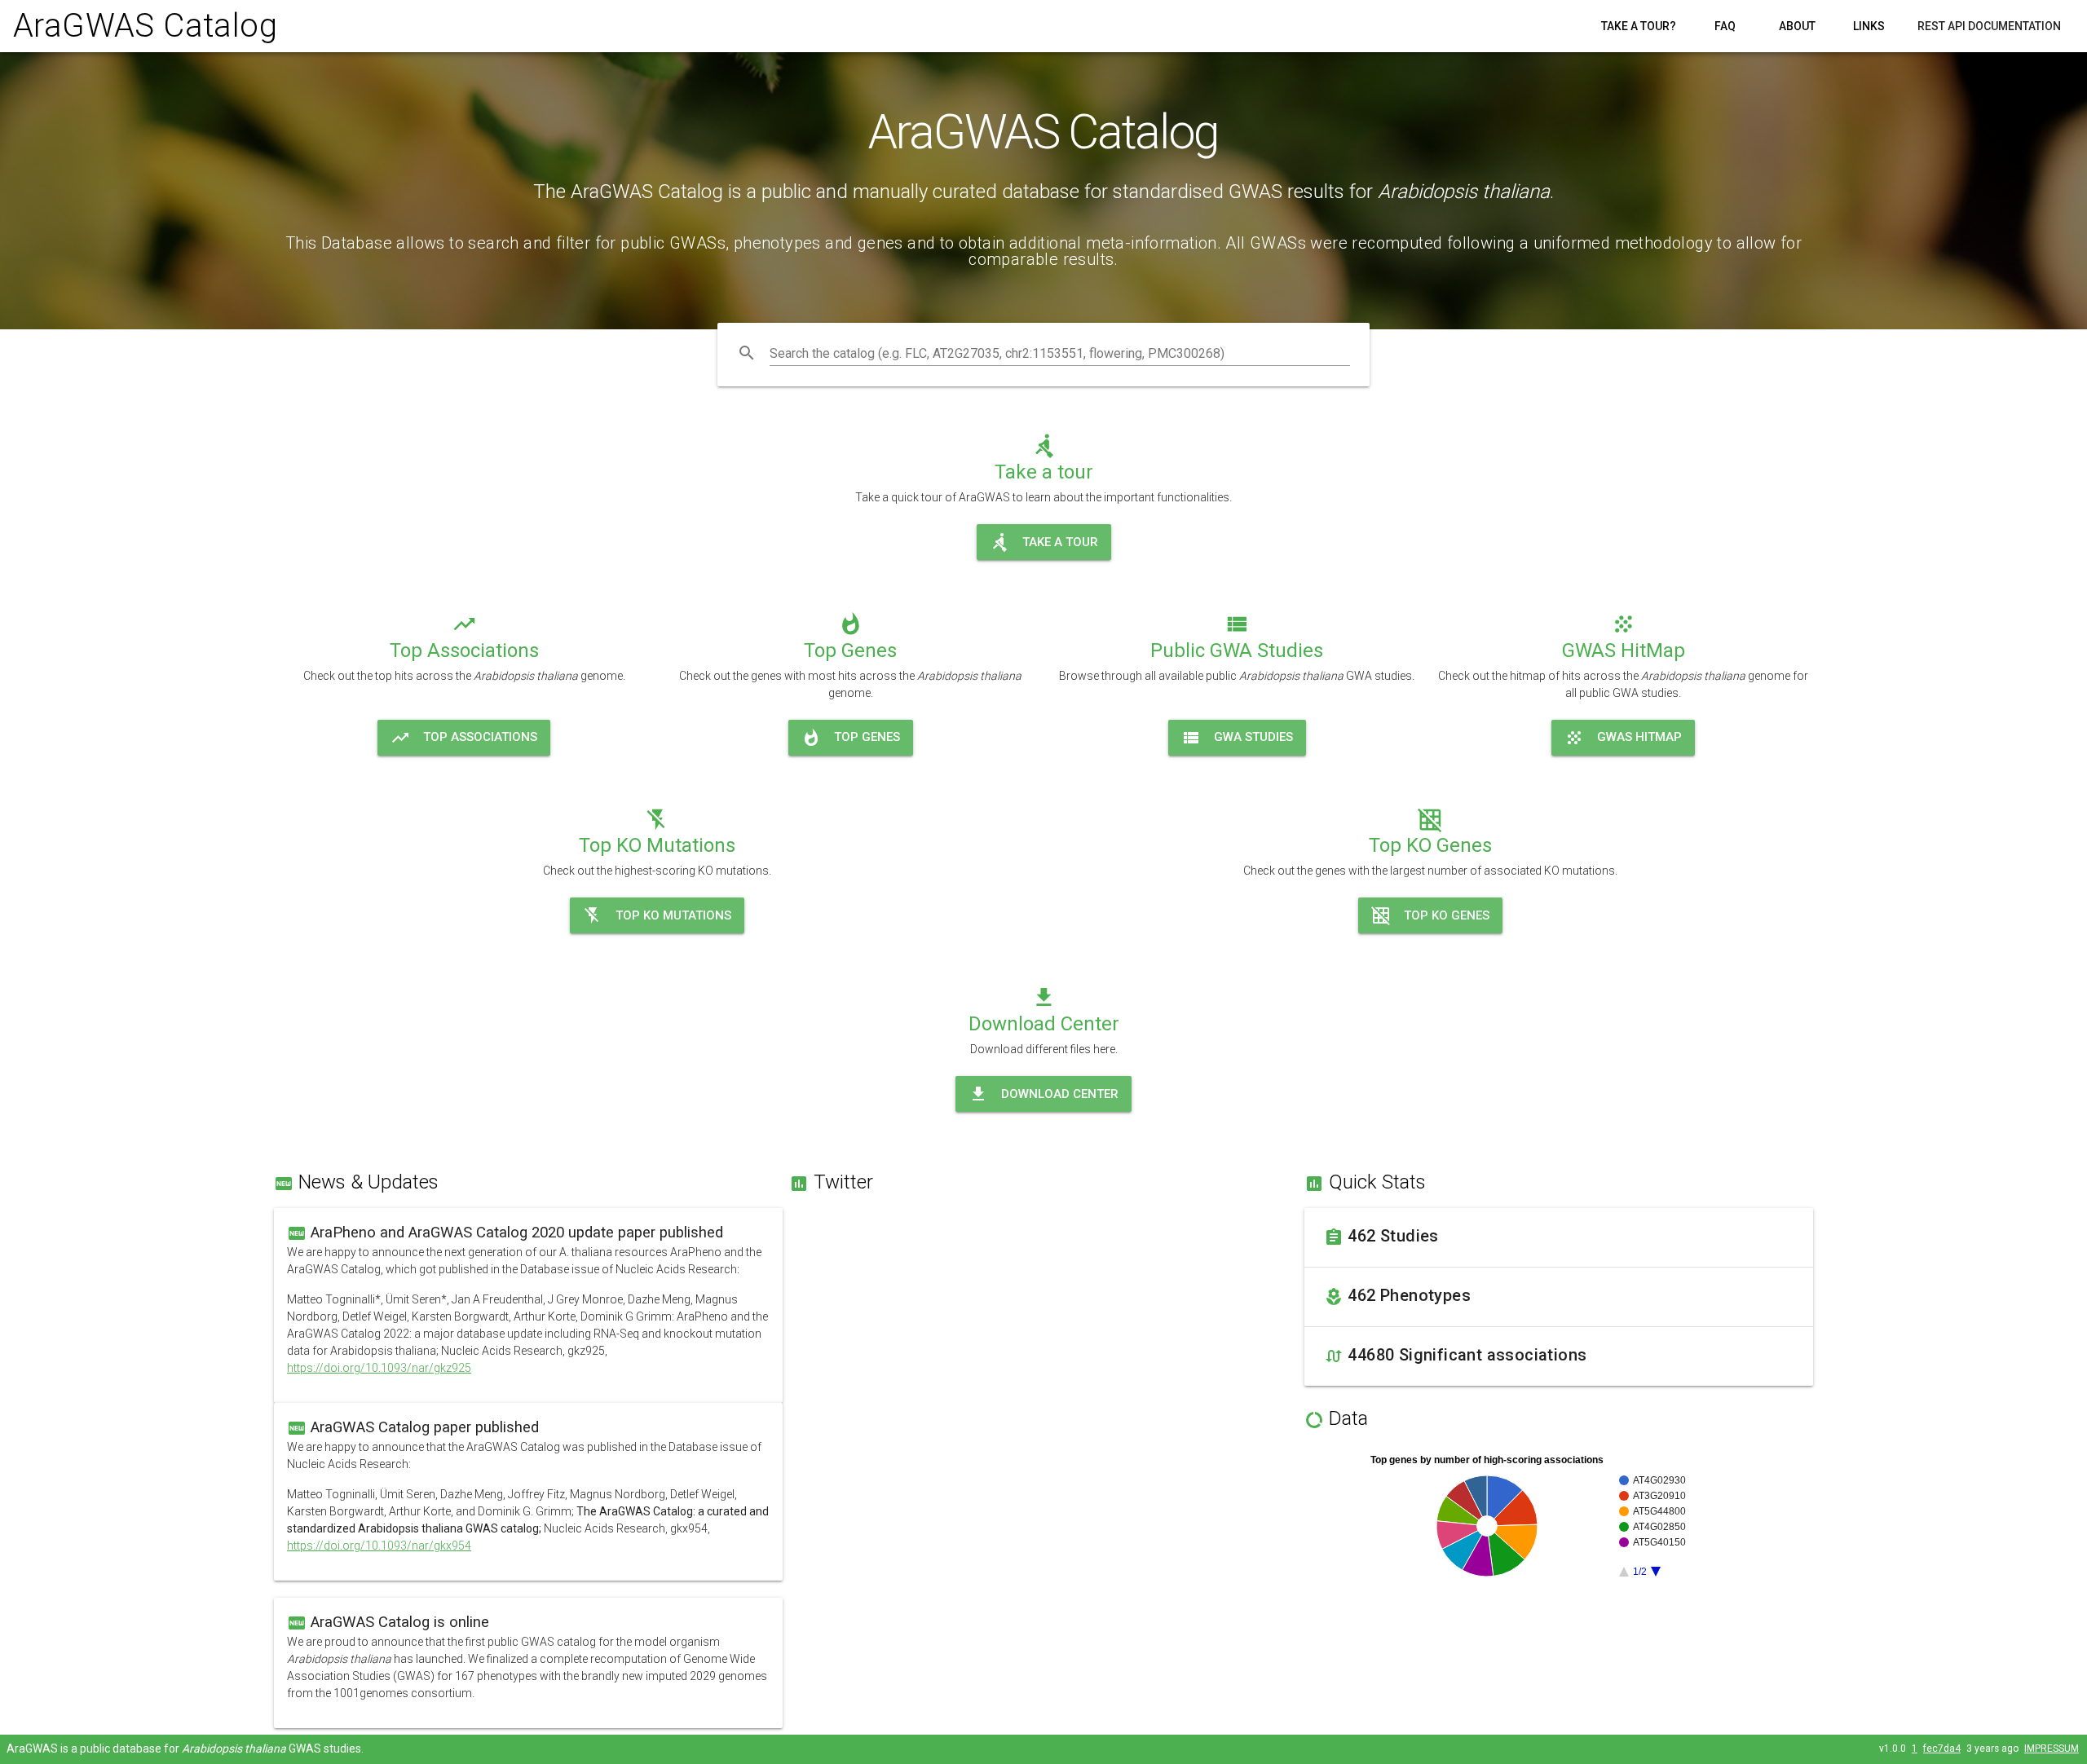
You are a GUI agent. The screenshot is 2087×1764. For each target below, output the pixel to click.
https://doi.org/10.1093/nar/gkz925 (379, 1368)
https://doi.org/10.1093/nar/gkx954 (379, 1546)
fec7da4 (1942, 1749)
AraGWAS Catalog (145, 26)
